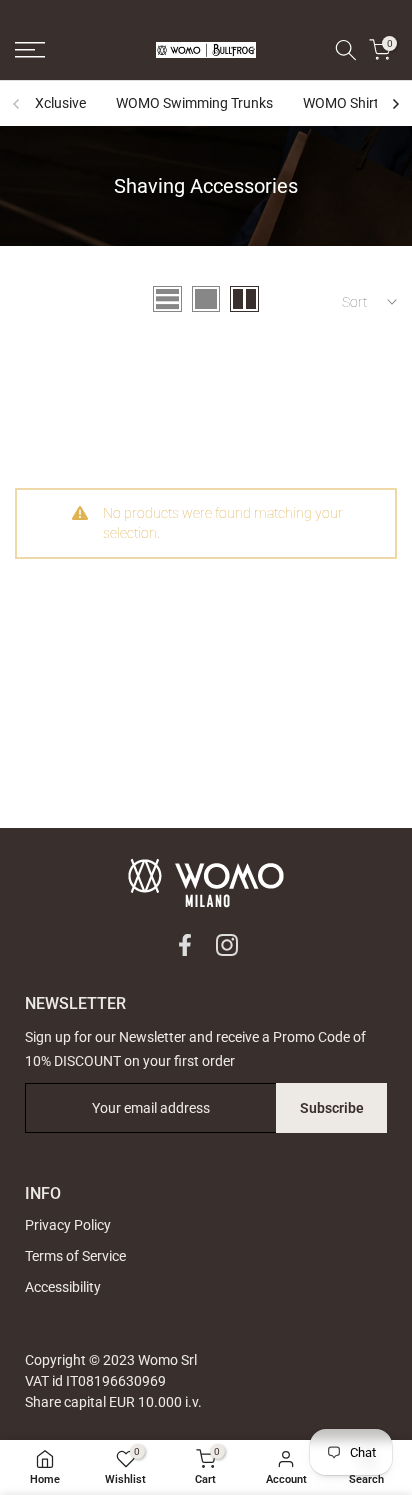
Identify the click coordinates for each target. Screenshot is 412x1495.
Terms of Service (75, 1256)
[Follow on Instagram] (227, 945)
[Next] (395, 104)
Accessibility (63, 1287)
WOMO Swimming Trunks (194, 103)
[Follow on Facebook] (185, 945)
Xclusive (60, 103)
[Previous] (17, 104)
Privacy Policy (68, 1225)
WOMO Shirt (341, 103)
